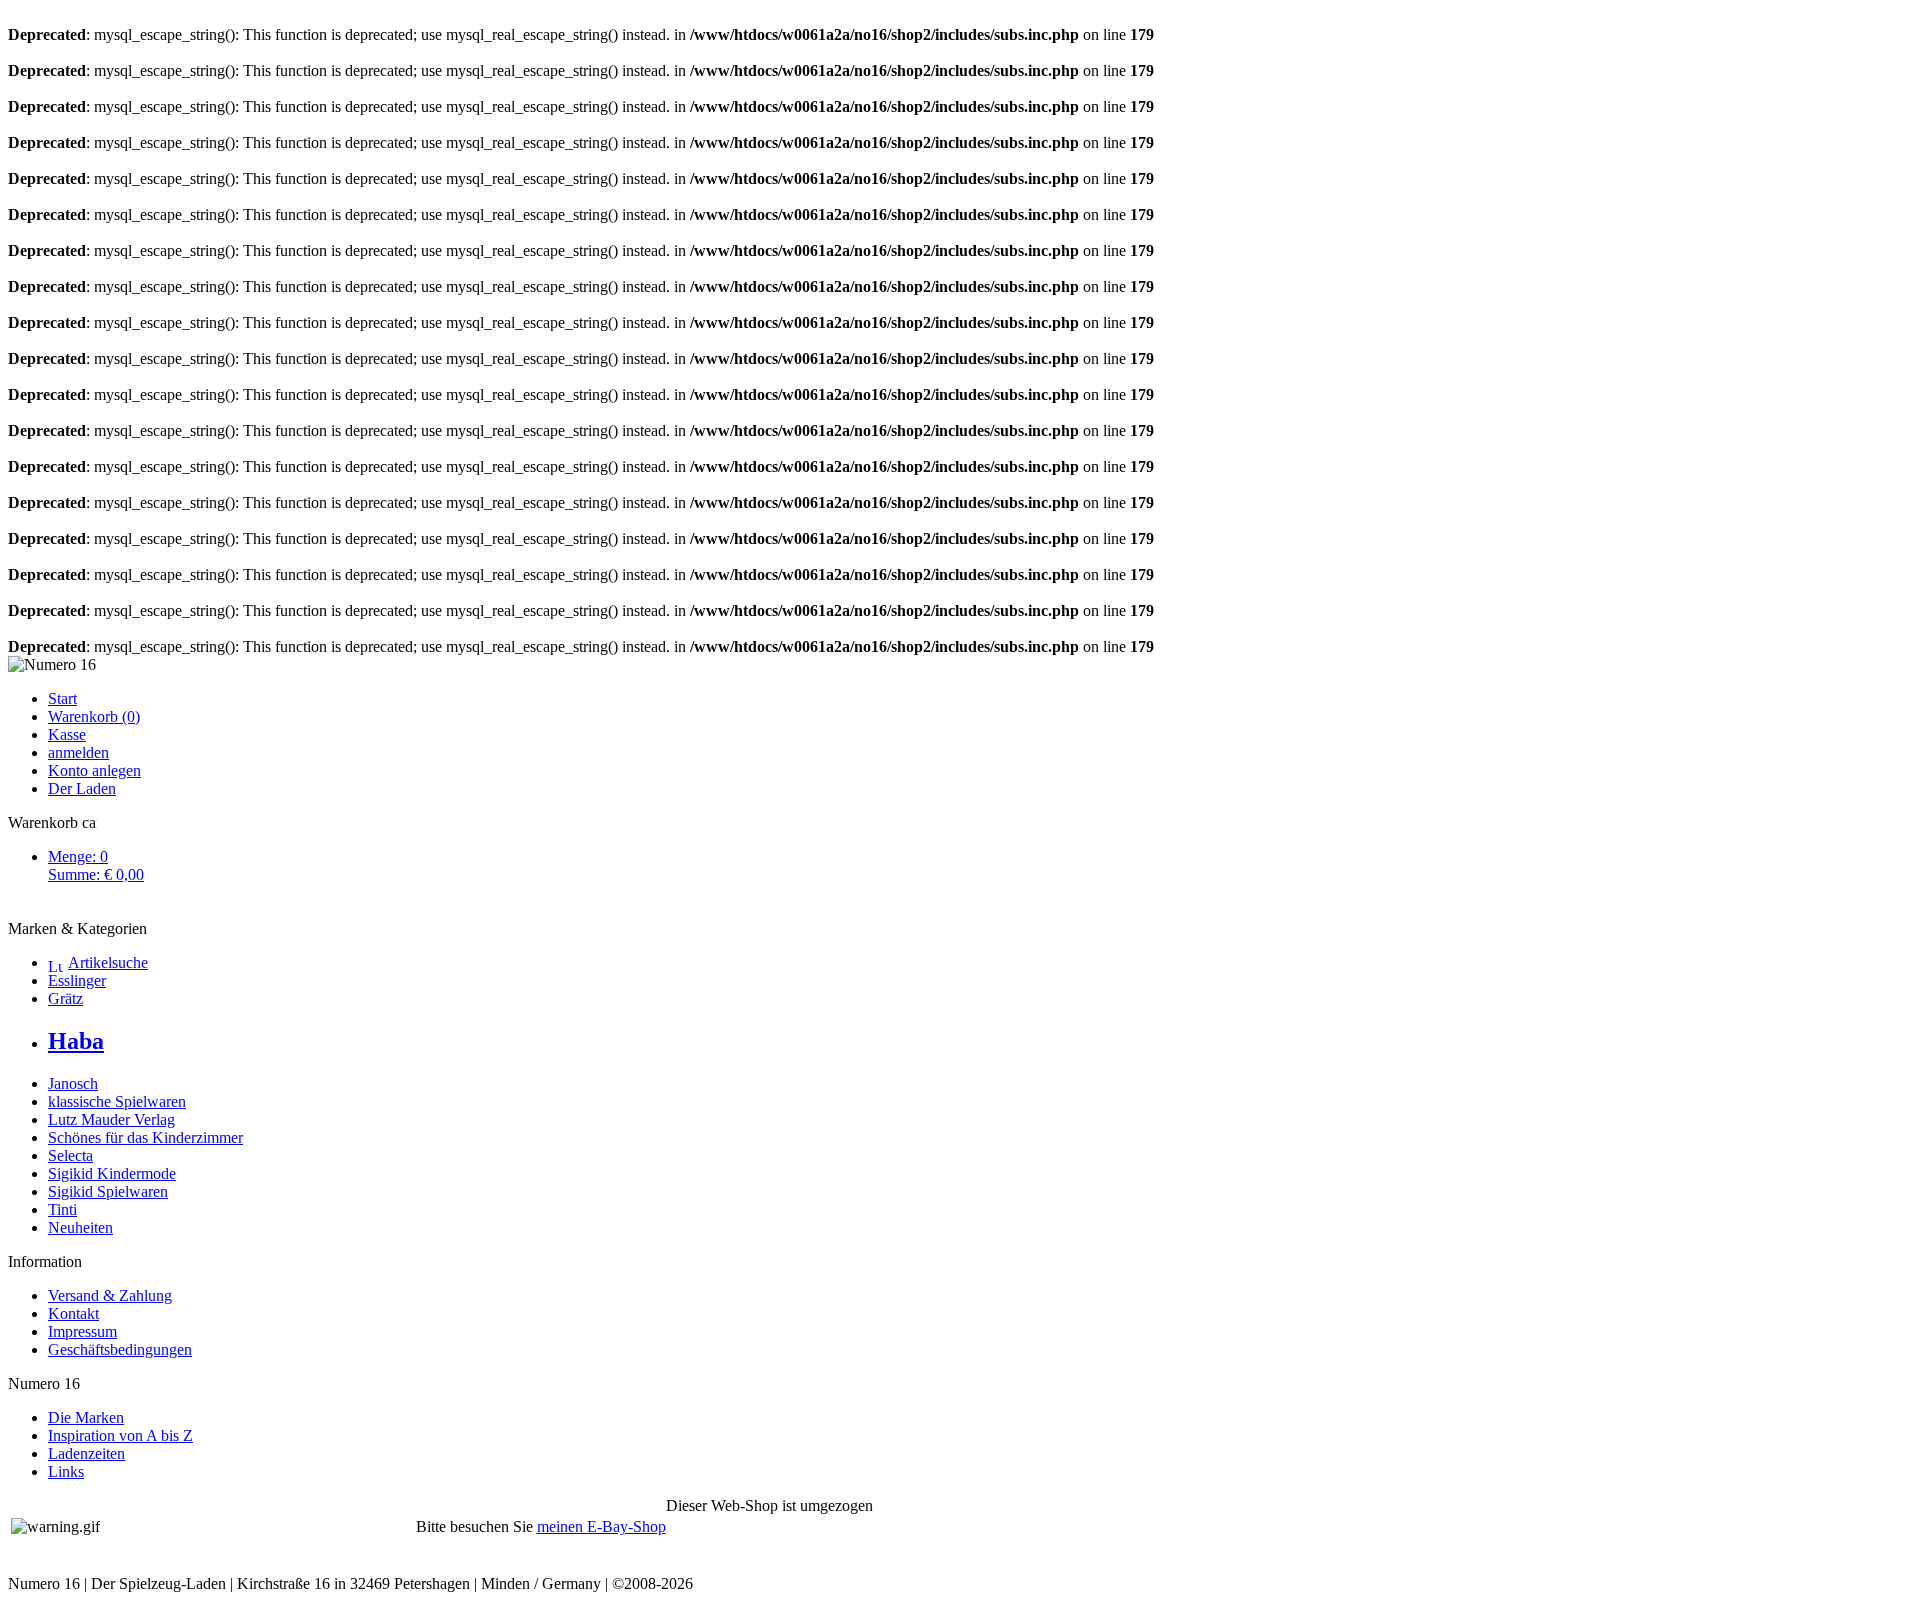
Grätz (65, 998)
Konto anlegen (94, 770)
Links (66, 1471)
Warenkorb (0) (94, 716)
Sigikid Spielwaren (108, 1191)
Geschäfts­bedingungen (120, 1349)
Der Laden (82, 788)
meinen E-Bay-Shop (601, 1526)
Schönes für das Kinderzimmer (145, 1137)
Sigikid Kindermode (112, 1173)
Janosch (73, 1083)
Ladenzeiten (86, 1453)
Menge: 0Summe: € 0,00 (96, 865)
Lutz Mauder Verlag (111, 1119)
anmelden (78, 752)
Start (62, 698)
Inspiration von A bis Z (120, 1435)
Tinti (62, 1209)
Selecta (70, 1155)
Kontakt (73, 1313)
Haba (76, 1041)
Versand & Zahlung (110, 1295)
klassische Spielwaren (117, 1101)
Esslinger (77, 980)
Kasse (67, 734)
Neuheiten (80, 1227)
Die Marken (86, 1417)
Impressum (82, 1331)
